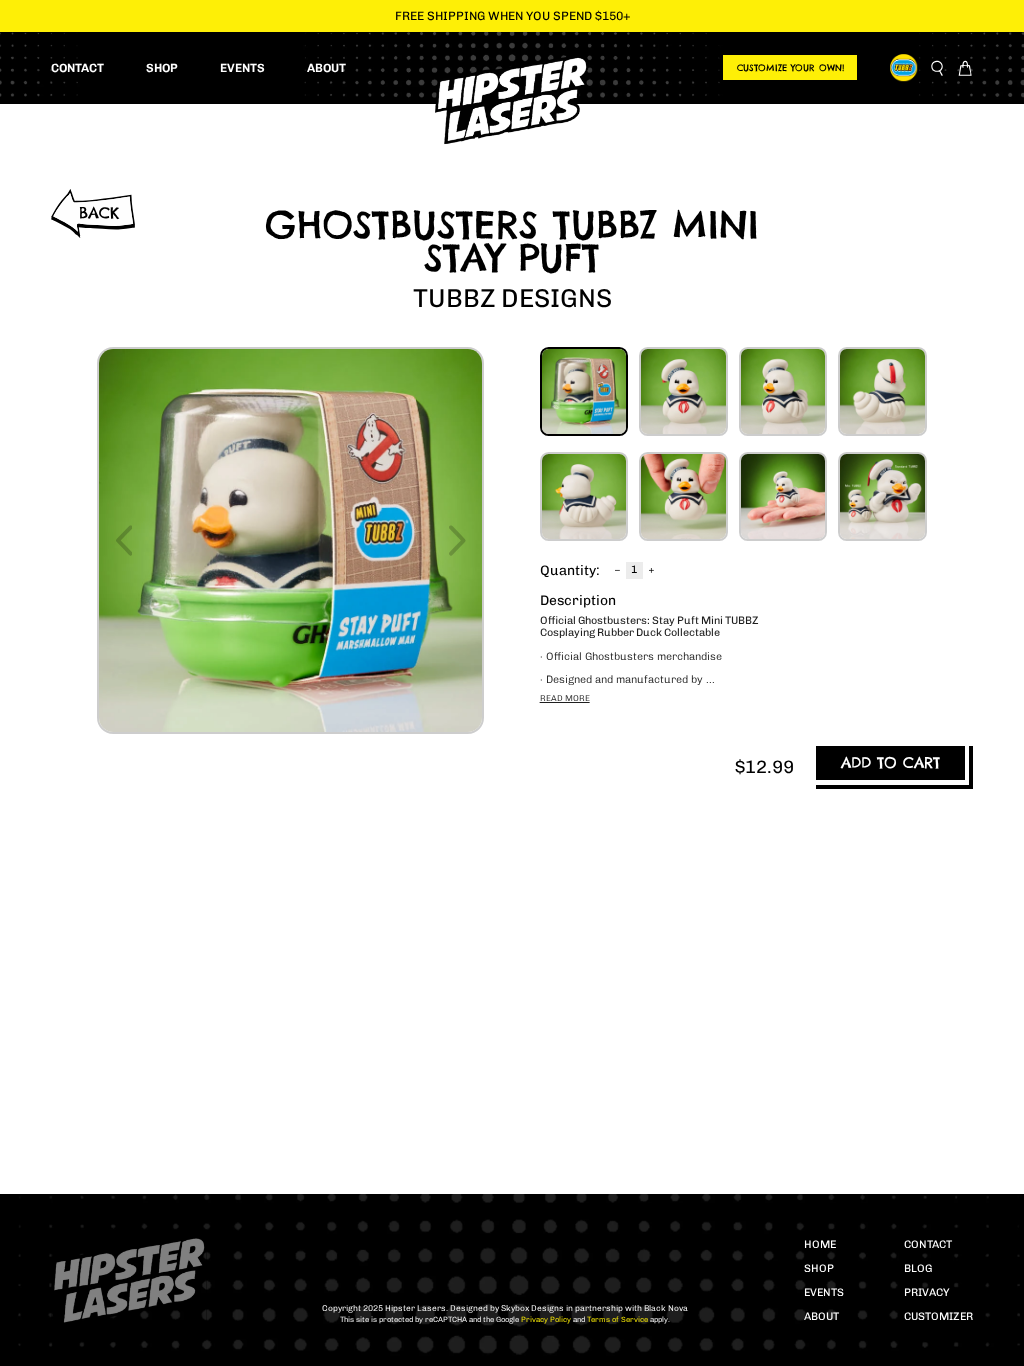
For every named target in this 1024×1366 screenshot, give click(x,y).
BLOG (918, 1268)
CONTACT (928, 1244)
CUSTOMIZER (938, 1316)
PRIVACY (927, 1292)
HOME (820, 1244)
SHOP (819, 1268)
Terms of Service (616, 1319)
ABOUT (821, 1316)
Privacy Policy (545, 1319)
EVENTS (824, 1292)
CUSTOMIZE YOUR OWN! (790, 67)
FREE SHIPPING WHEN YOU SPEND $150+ (512, 16)
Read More (565, 698)
